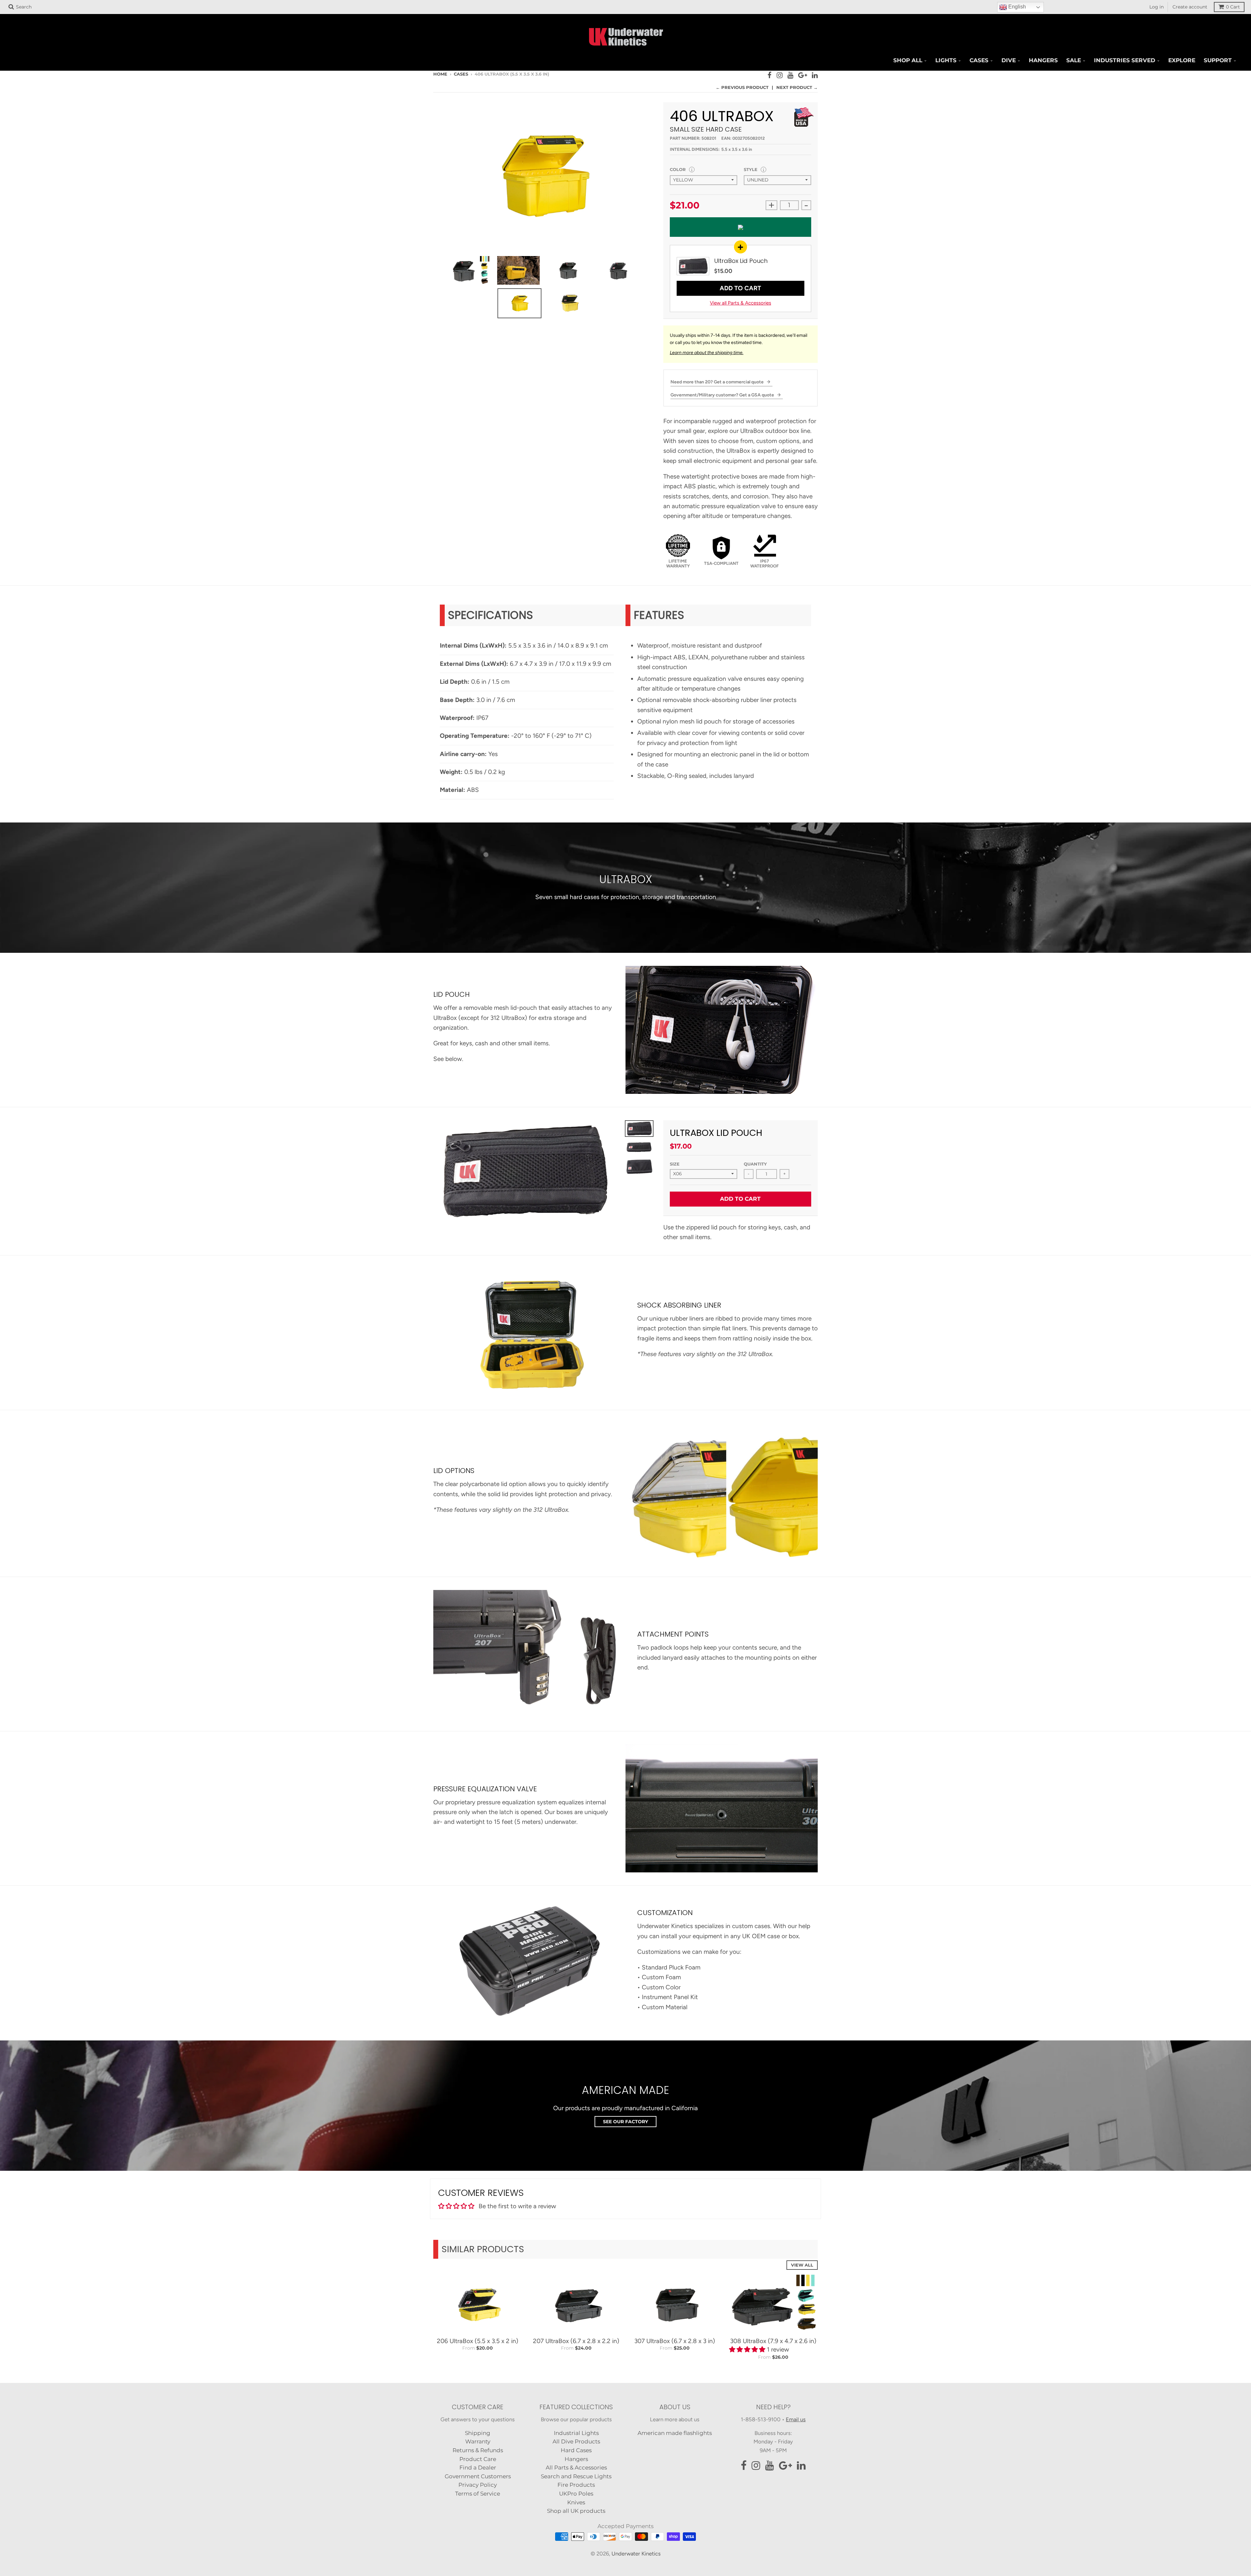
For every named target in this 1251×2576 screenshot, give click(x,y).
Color (678, 169)
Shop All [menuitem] (908, 60)
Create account (1190, 7)
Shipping (478, 2433)
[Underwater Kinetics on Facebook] (770, 75)
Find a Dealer (478, 2468)
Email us (796, 2419)
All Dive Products (576, 2441)
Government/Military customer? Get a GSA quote (723, 395)
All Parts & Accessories (576, 2468)
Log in (1157, 7)
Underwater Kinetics (636, 2554)
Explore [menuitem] (1182, 60)
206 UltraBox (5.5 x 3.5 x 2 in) (478, 2341)
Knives (576, 2502)
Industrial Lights (576, 2433)
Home (440, 74)
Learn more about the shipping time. (707, 353)
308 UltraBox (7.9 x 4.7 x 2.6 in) (773, 2341)
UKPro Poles (576, 2494)
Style (751, 169)
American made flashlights (675, 2433)
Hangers (576, 2459)
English (1016, 7)
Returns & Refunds (478, 2450)
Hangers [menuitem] (1043, 60)
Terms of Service (478, 2494)
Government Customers (478, 2476)
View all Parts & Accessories (741, 303)
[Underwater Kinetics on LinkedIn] (815, 75)
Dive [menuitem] (1009, 60)
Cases (461, 74)
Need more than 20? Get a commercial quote (718, 382)
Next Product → (797, 87)
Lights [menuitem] (946, 60)
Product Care (478, 2459)
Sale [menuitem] (1074, 60)
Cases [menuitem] (979, 60)
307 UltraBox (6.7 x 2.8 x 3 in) (675, 2341)
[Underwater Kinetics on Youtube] (790, 75)
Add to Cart (740, 288)
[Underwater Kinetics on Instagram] (780, 75)
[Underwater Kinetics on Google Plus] (803, 75)
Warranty (478, 2441)
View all (802, 2265)
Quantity (755, 1164)
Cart (1233, 7)
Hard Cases (576, 2450)
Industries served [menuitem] (1125, 60)
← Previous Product (742, 87)
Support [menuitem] (1218, 60)
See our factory (625, 2122)
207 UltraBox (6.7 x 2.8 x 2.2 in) (576, 2341)
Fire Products (576, 2485)
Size (675, 1164)
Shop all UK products (576, 2511)
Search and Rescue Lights (576, 2476)
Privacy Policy (478, 2485)
